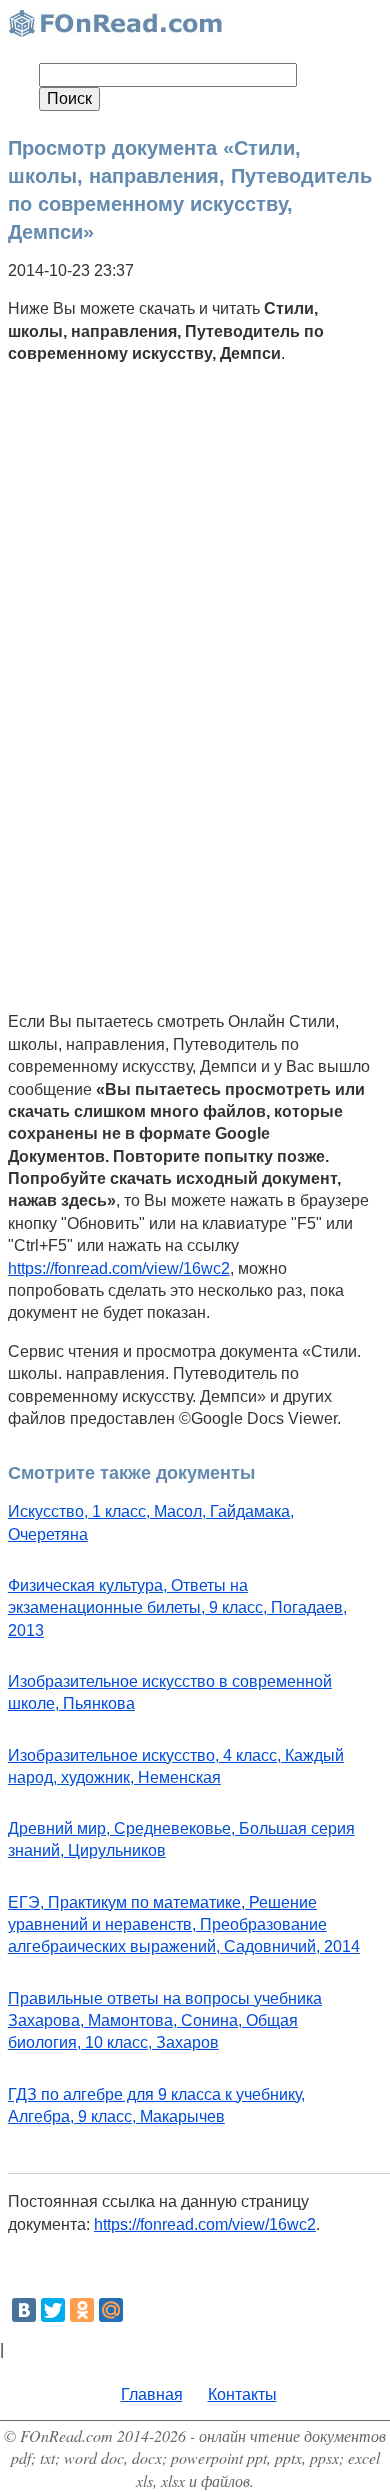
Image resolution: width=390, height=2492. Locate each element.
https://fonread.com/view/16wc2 (119, 1268)
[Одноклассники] (82, 2310)
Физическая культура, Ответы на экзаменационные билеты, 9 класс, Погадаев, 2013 (177, 1608)
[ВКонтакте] (24, 2310)
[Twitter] (53, 2310)
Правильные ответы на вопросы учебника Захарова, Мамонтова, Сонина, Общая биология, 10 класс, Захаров (165, 2021)
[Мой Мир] (111, 2310)
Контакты (242, 2394)
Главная (152, 2394)
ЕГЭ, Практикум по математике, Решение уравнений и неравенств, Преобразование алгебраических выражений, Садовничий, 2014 (184, 1925)
